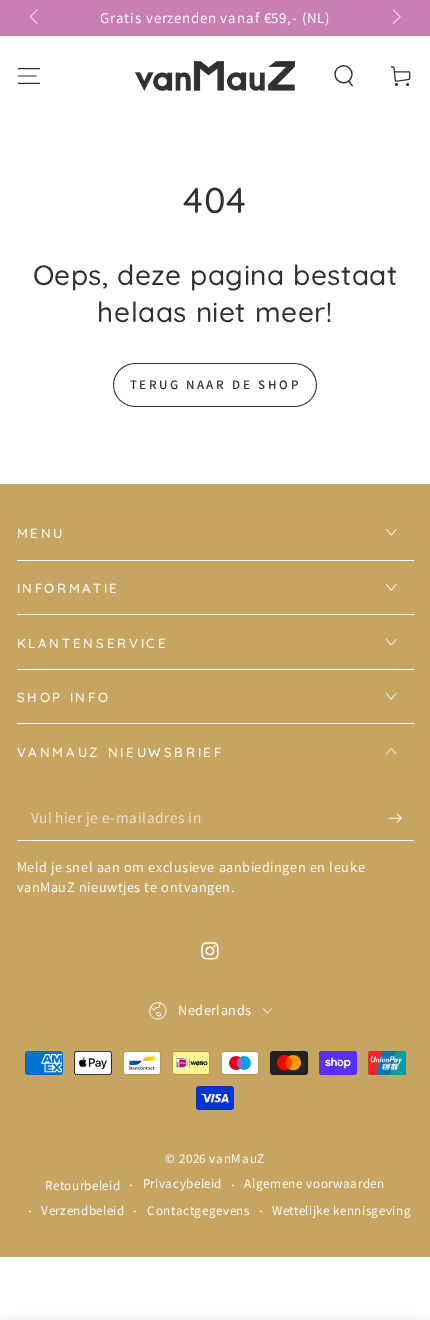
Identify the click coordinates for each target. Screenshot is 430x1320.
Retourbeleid (82, 1185)
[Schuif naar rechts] (394, 18)
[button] (344, 75)
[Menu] (28, 75)
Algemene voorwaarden (314, 1183)
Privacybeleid (183, 1183)
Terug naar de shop (215, 384)
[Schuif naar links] (35, 18)
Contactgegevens (198, 1210)
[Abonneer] (400, 818)
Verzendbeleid (83, 1210)
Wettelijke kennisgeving (341, 1210)
